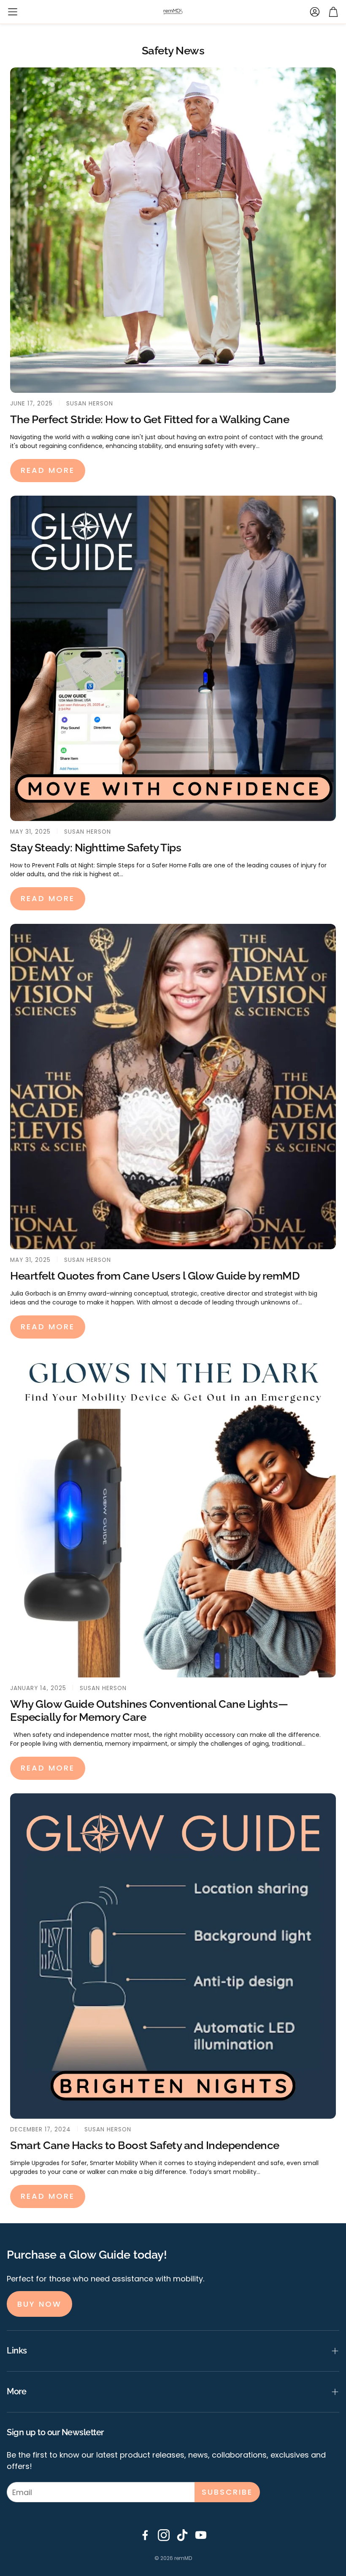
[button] (13, 12)
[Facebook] (145, 2535)
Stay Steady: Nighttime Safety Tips (96, 848)
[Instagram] (164, 2535)
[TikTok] (182, 2535)
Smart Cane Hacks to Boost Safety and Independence (145, 2145)
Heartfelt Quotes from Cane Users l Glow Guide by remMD (155, 1276)
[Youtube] (201, 2535)
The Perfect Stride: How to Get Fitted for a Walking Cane (150, 419)
